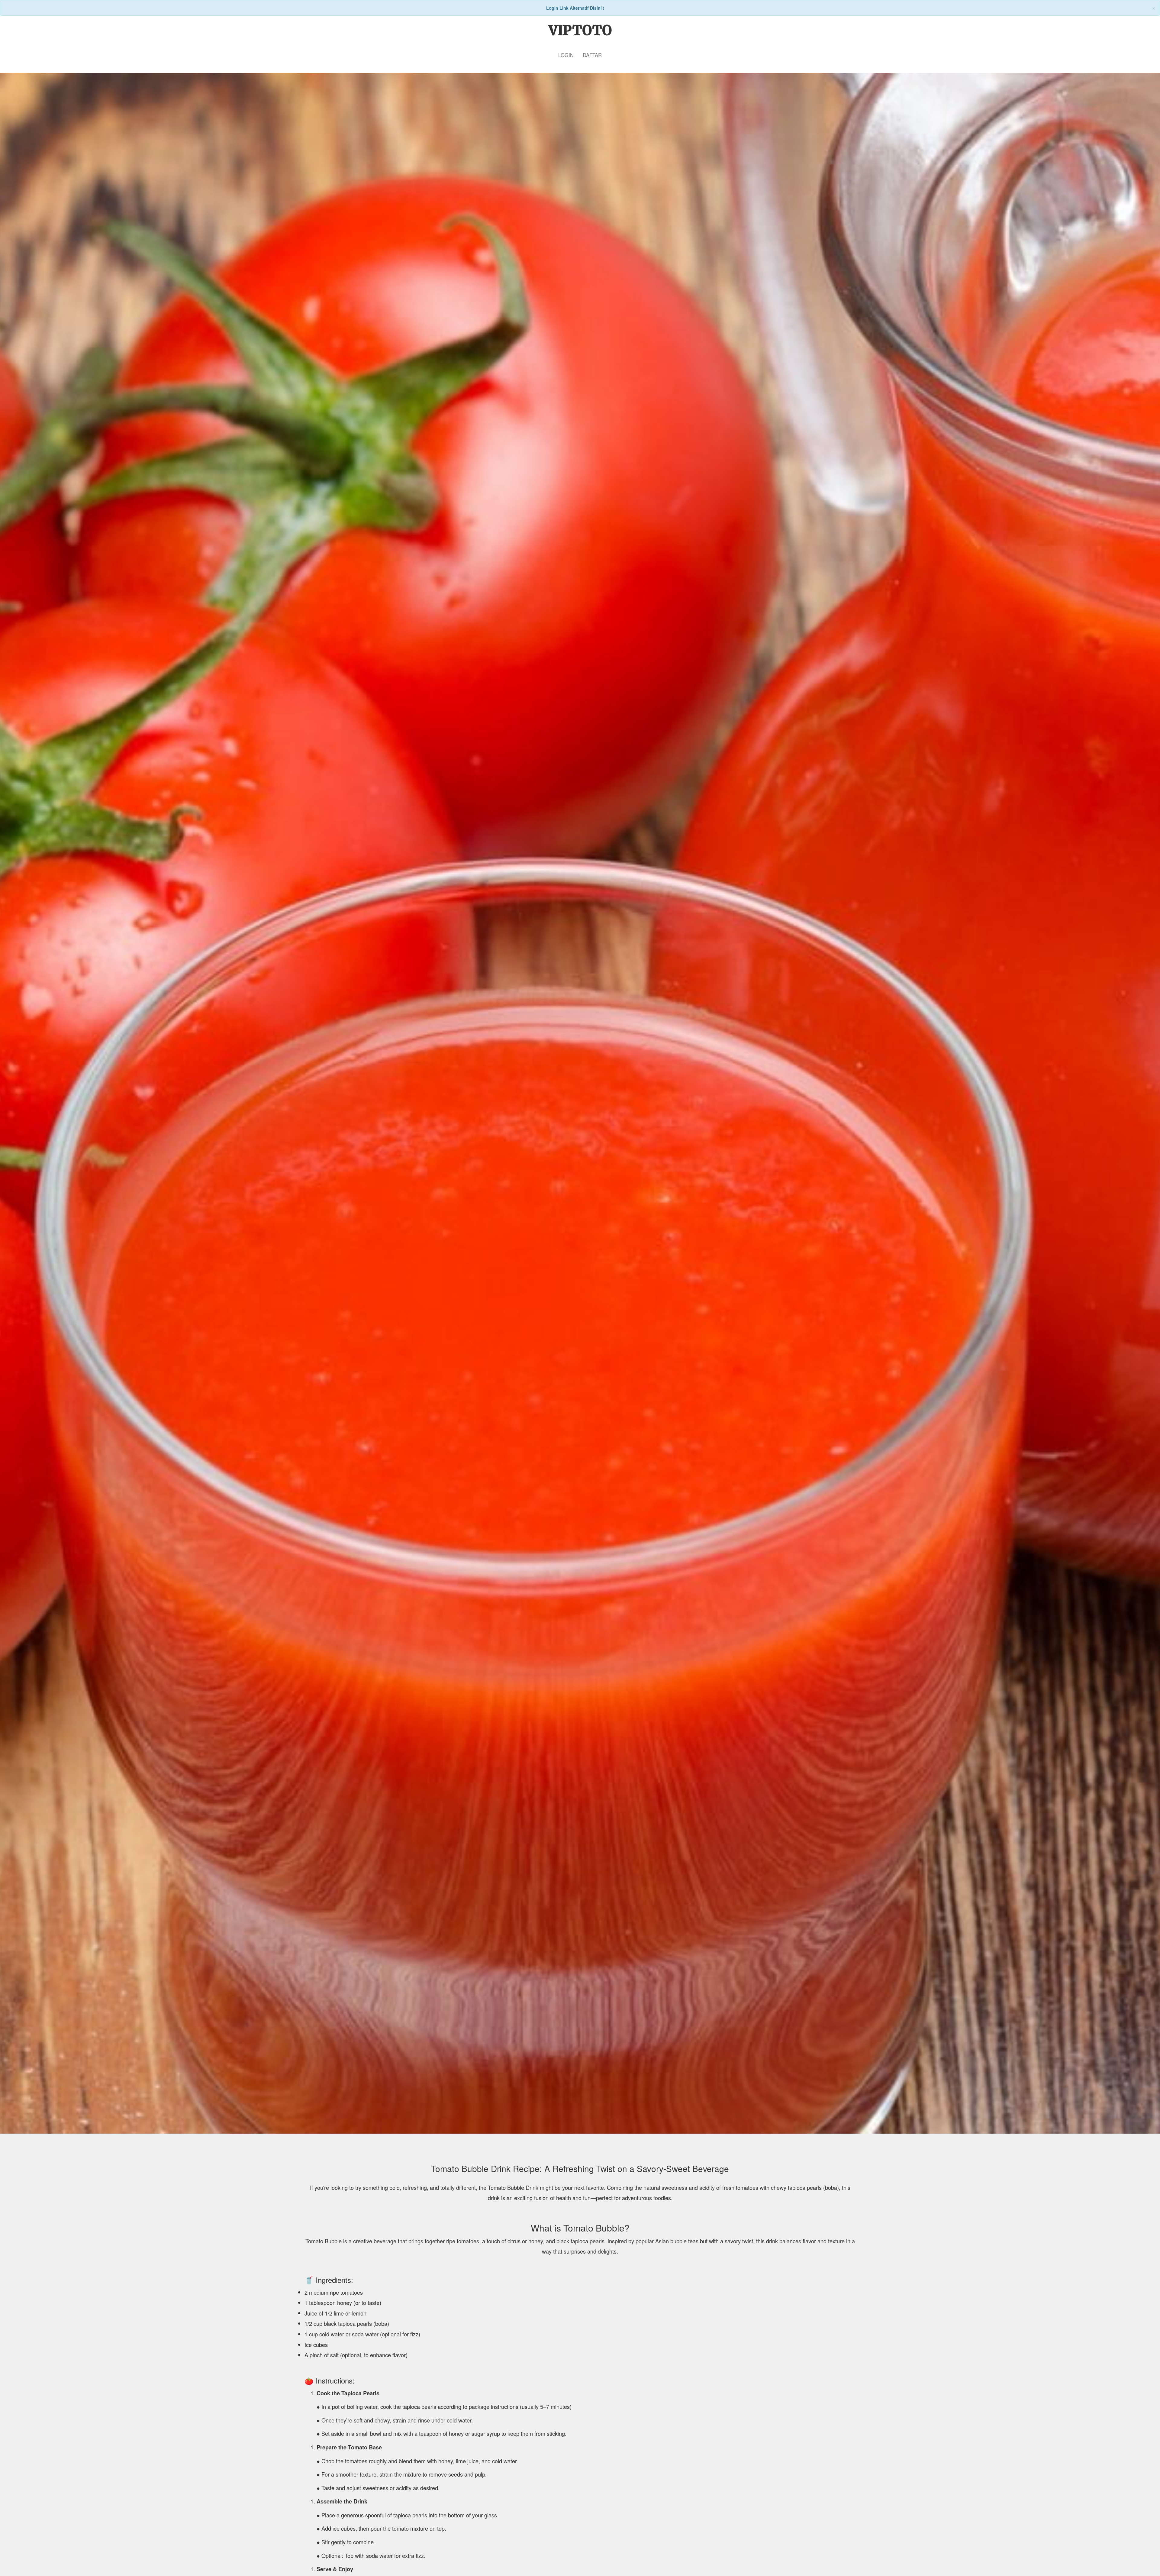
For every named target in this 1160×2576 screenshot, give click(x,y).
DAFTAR (592, 55)
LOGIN (566, 55)
